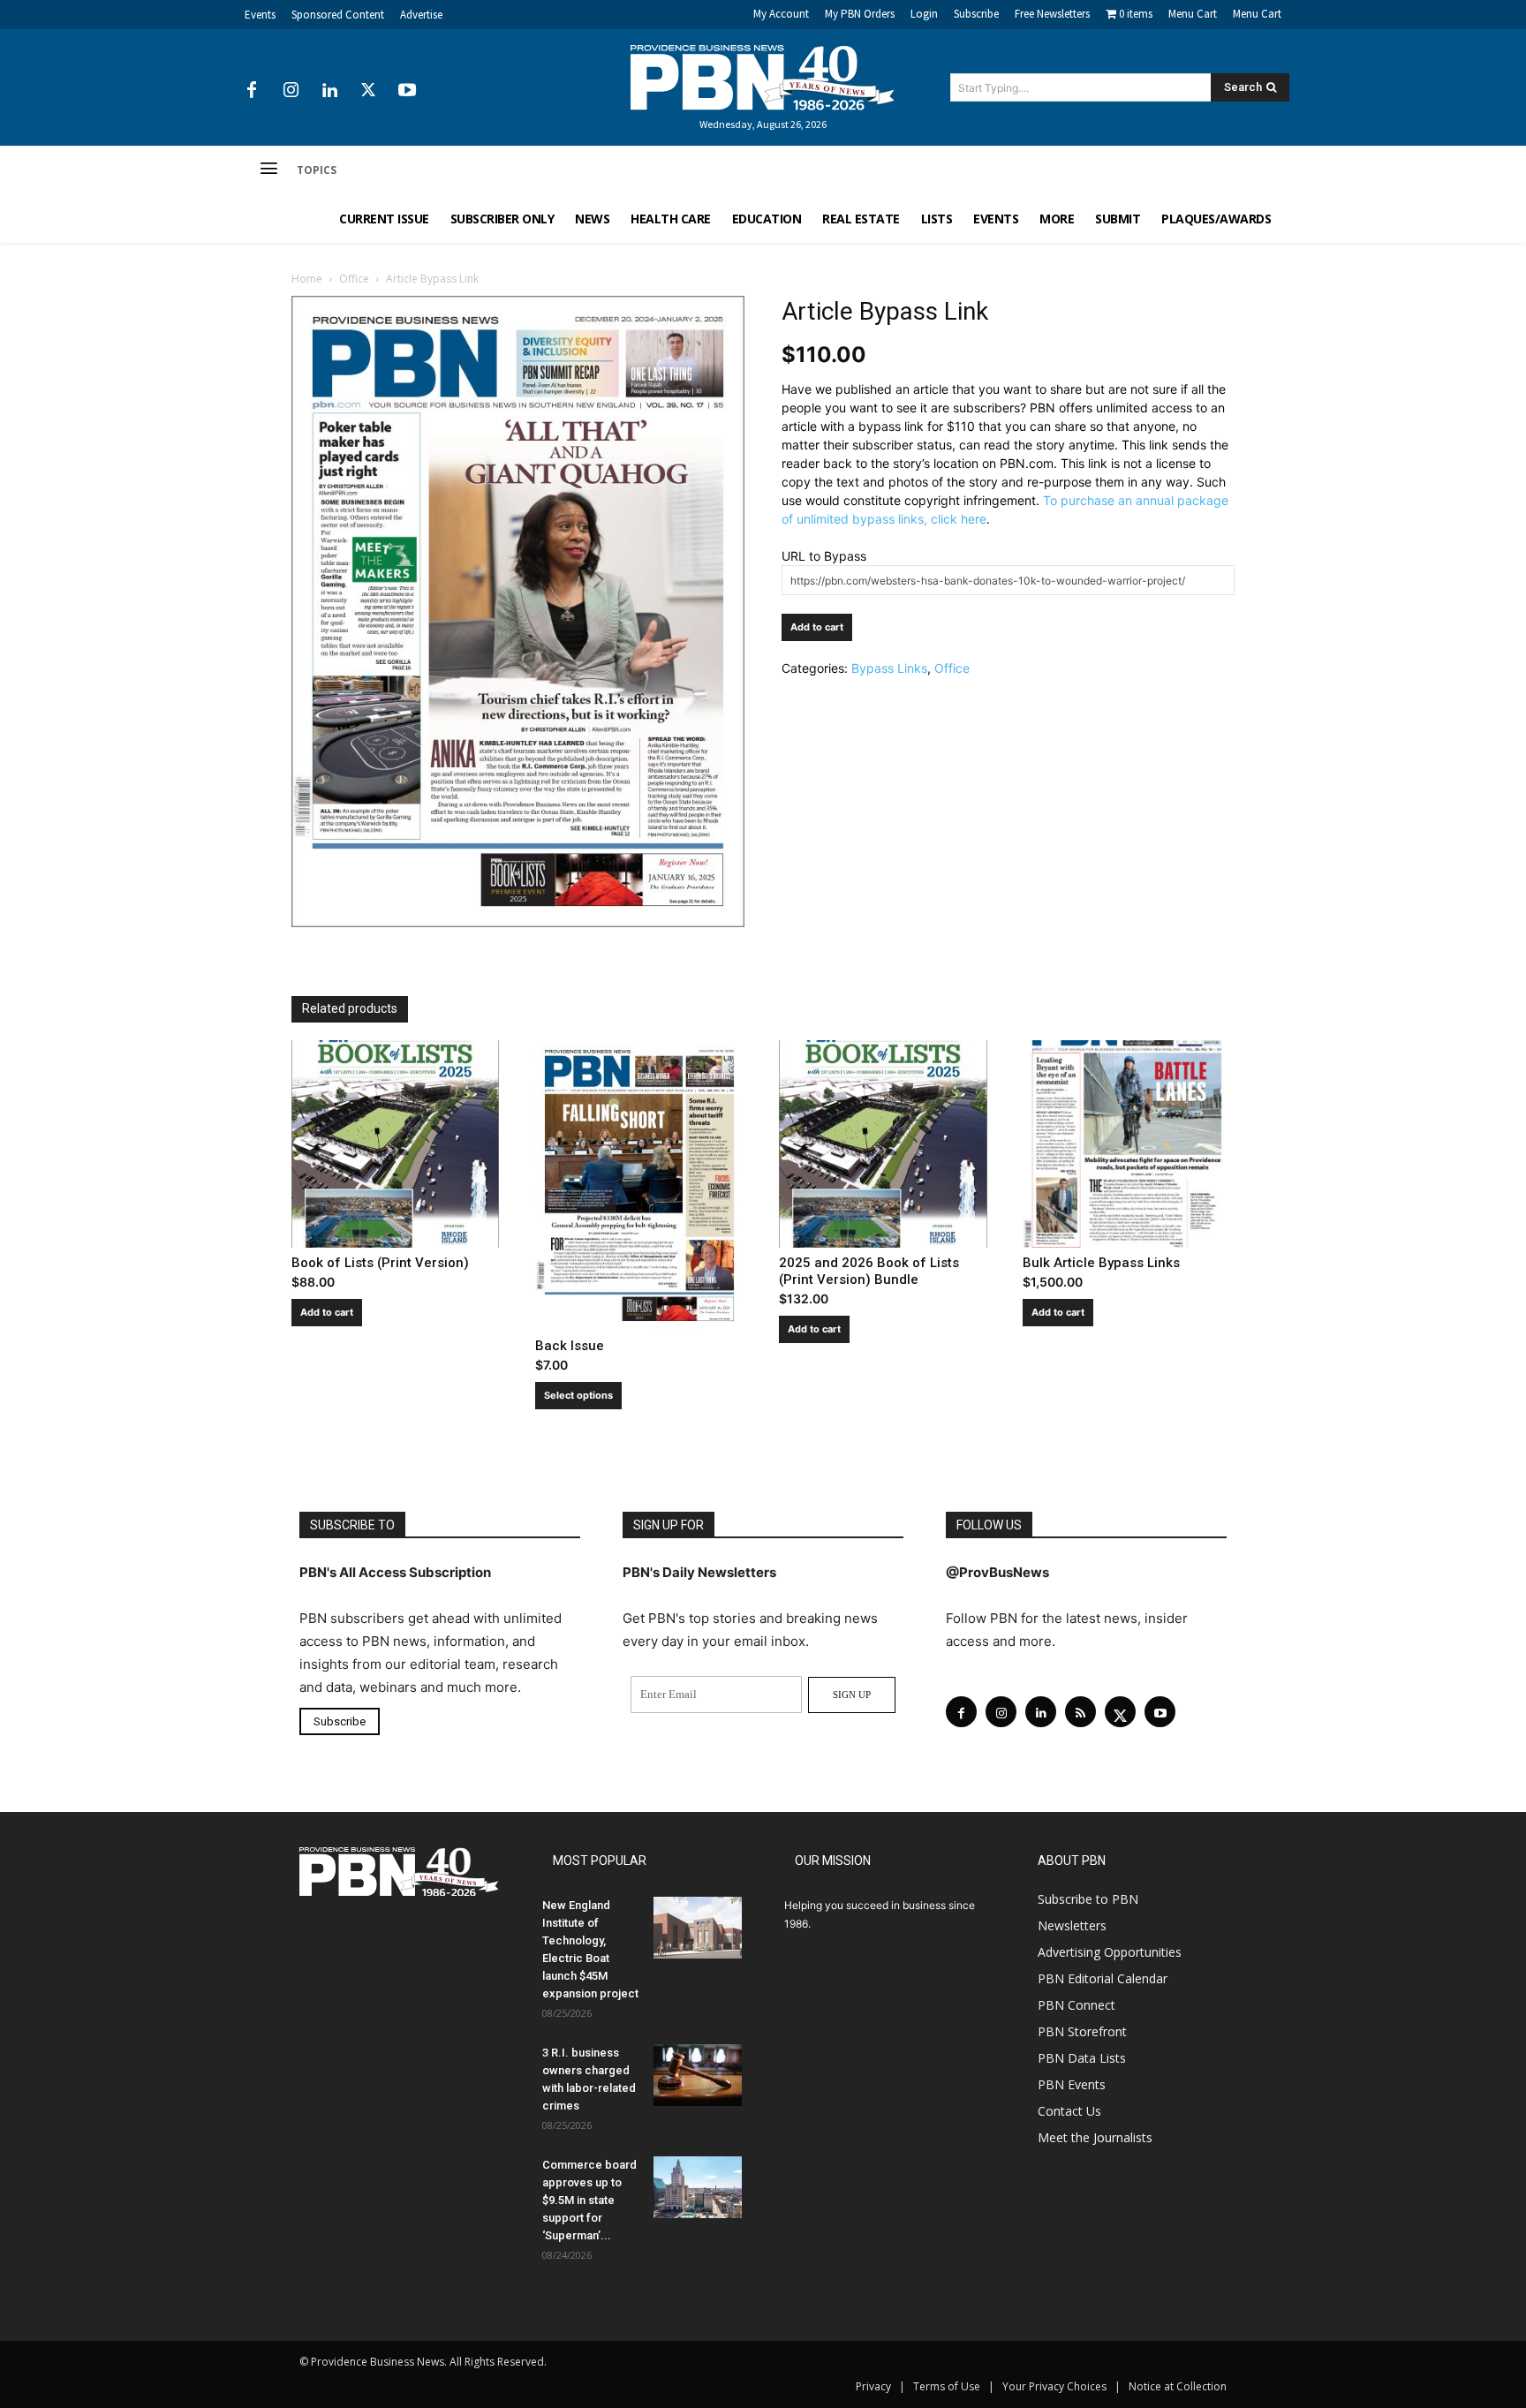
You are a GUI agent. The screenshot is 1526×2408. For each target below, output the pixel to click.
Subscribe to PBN (1088, 1899)
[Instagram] (291, 91)
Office (354, 279)
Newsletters (1072, 1925)
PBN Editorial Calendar (1103, 1978)
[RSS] (1080, 1712)
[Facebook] (252, 91)
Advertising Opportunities (1110, 1952)
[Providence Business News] (763, 78)
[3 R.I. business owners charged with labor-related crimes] (698, 2075)
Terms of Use (947, 2386)
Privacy (873, 2386)
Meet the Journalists (1095, 2137)
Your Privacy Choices (1054, 2386)
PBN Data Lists (1082, 2058)
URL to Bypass (824, 556)
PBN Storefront (1082, 2031)
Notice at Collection (1178, 2386)
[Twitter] (368, 91)
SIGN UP (852, 1695)
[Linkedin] (329, 91)
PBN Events (1072, 2084)
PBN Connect (1077, 2005)
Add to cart (817, 627)
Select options (578, 1395)
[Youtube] (407, 91)
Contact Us (1069, 2111)
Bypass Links (889, 668)
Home (307, 279)
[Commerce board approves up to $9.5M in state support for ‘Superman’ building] (698, 2187)
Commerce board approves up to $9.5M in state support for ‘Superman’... (589, 2200)
